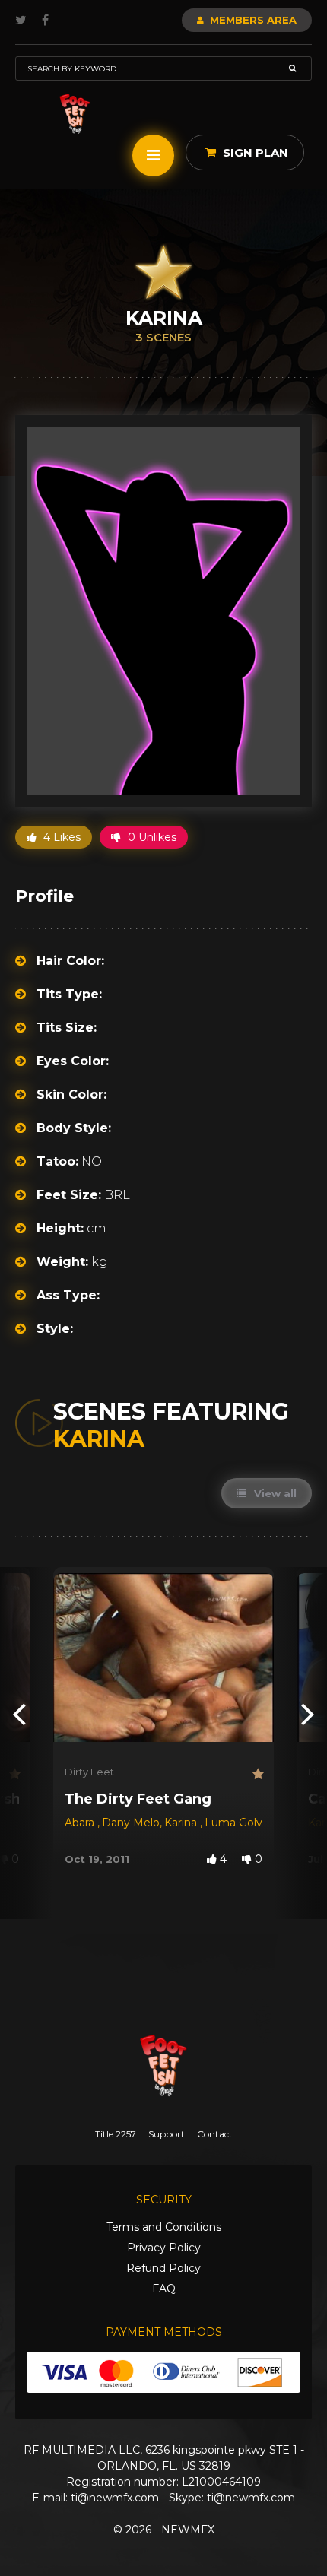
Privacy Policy (164, 2248)
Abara (81, 1823)
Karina (182, 1823)
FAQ (164, 2289)
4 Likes (60, 837)
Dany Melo (131, 1823)
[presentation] (19, 1713)
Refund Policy (163, 2268)
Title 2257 (116, 2134)
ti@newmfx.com (115, 2498)
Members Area (252, 20)
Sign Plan (254, 152)
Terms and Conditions (164, 2227)
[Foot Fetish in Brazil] (75, 114)
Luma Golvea (240, 1823)
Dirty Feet (89, 1772)
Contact (215, 2134)
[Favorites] (14, 1774)
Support (167, 2134)
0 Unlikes (151, 837)
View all (274, 1493)
